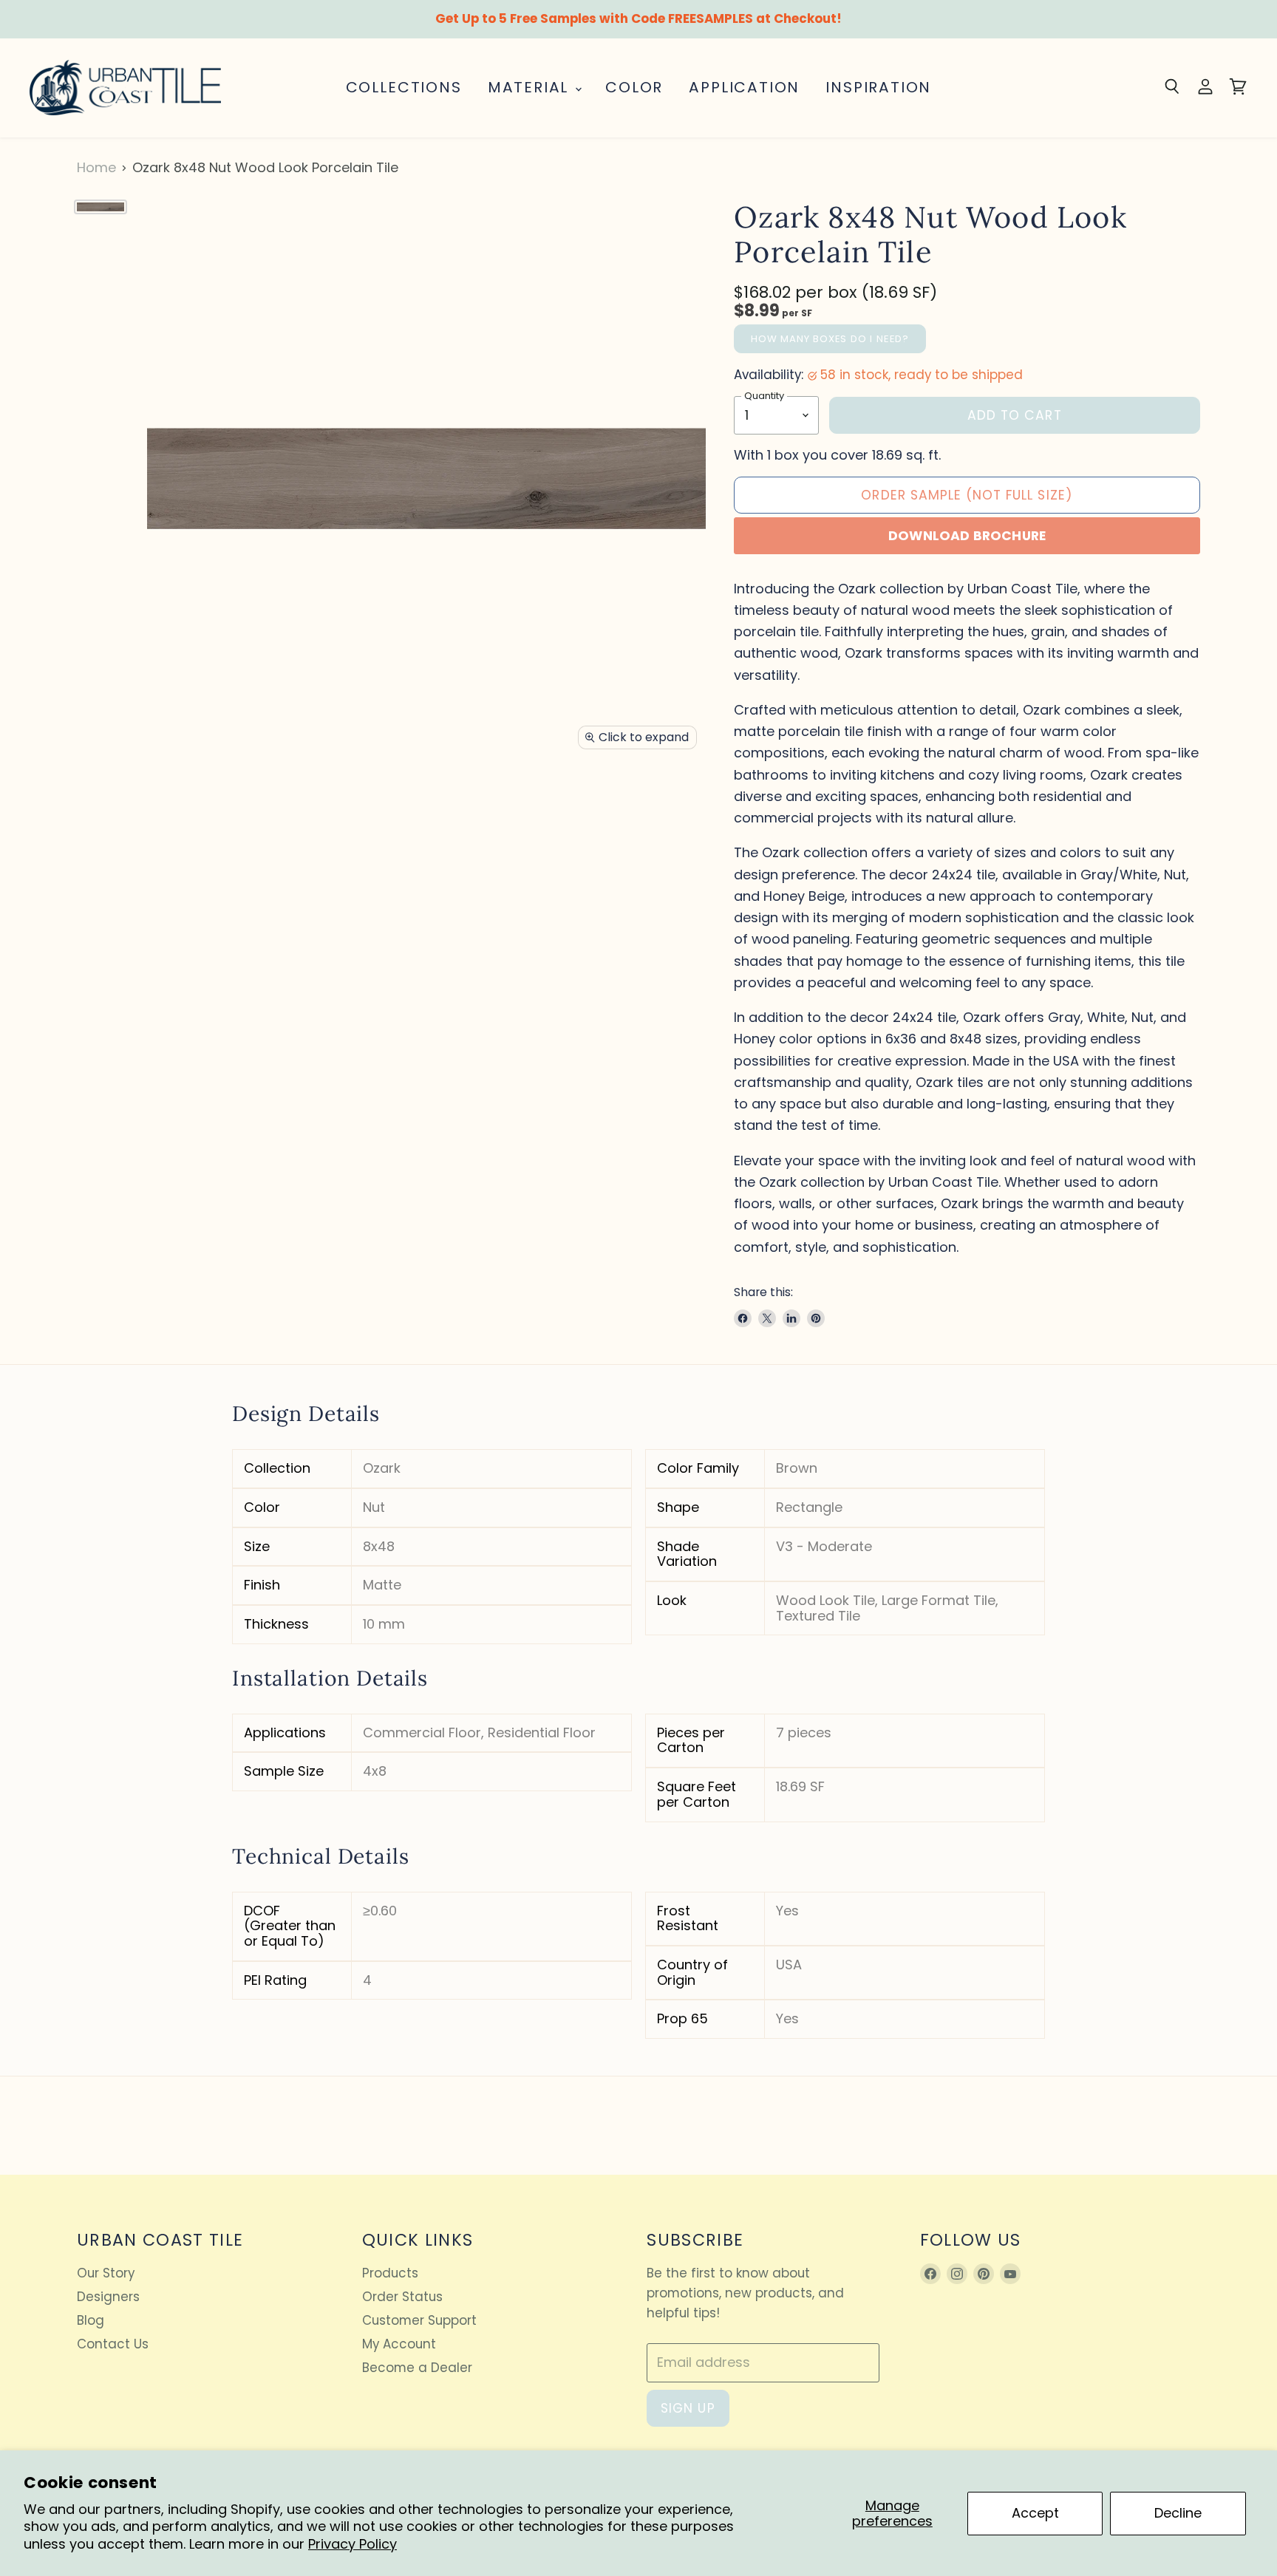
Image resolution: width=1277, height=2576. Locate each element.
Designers (108, 2297)
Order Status (402, 2297)
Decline (1178, 2513)
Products (390, 2273)
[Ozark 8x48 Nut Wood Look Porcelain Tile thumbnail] (101, 207)
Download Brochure (967, 536)
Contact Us (113, 2344)
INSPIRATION (878, 87)
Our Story (106, 2273)
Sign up (688, 2408)
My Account (399, 2344)
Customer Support (419, 2320)
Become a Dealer (417, 2368)
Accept (1035, 2513)
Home (96, 168)
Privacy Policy (353, 2544)
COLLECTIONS (404, 87)
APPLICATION (744, 87)
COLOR (634, 87)
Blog (91, 2320)
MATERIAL (531, 87)
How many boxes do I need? (830, 339)
